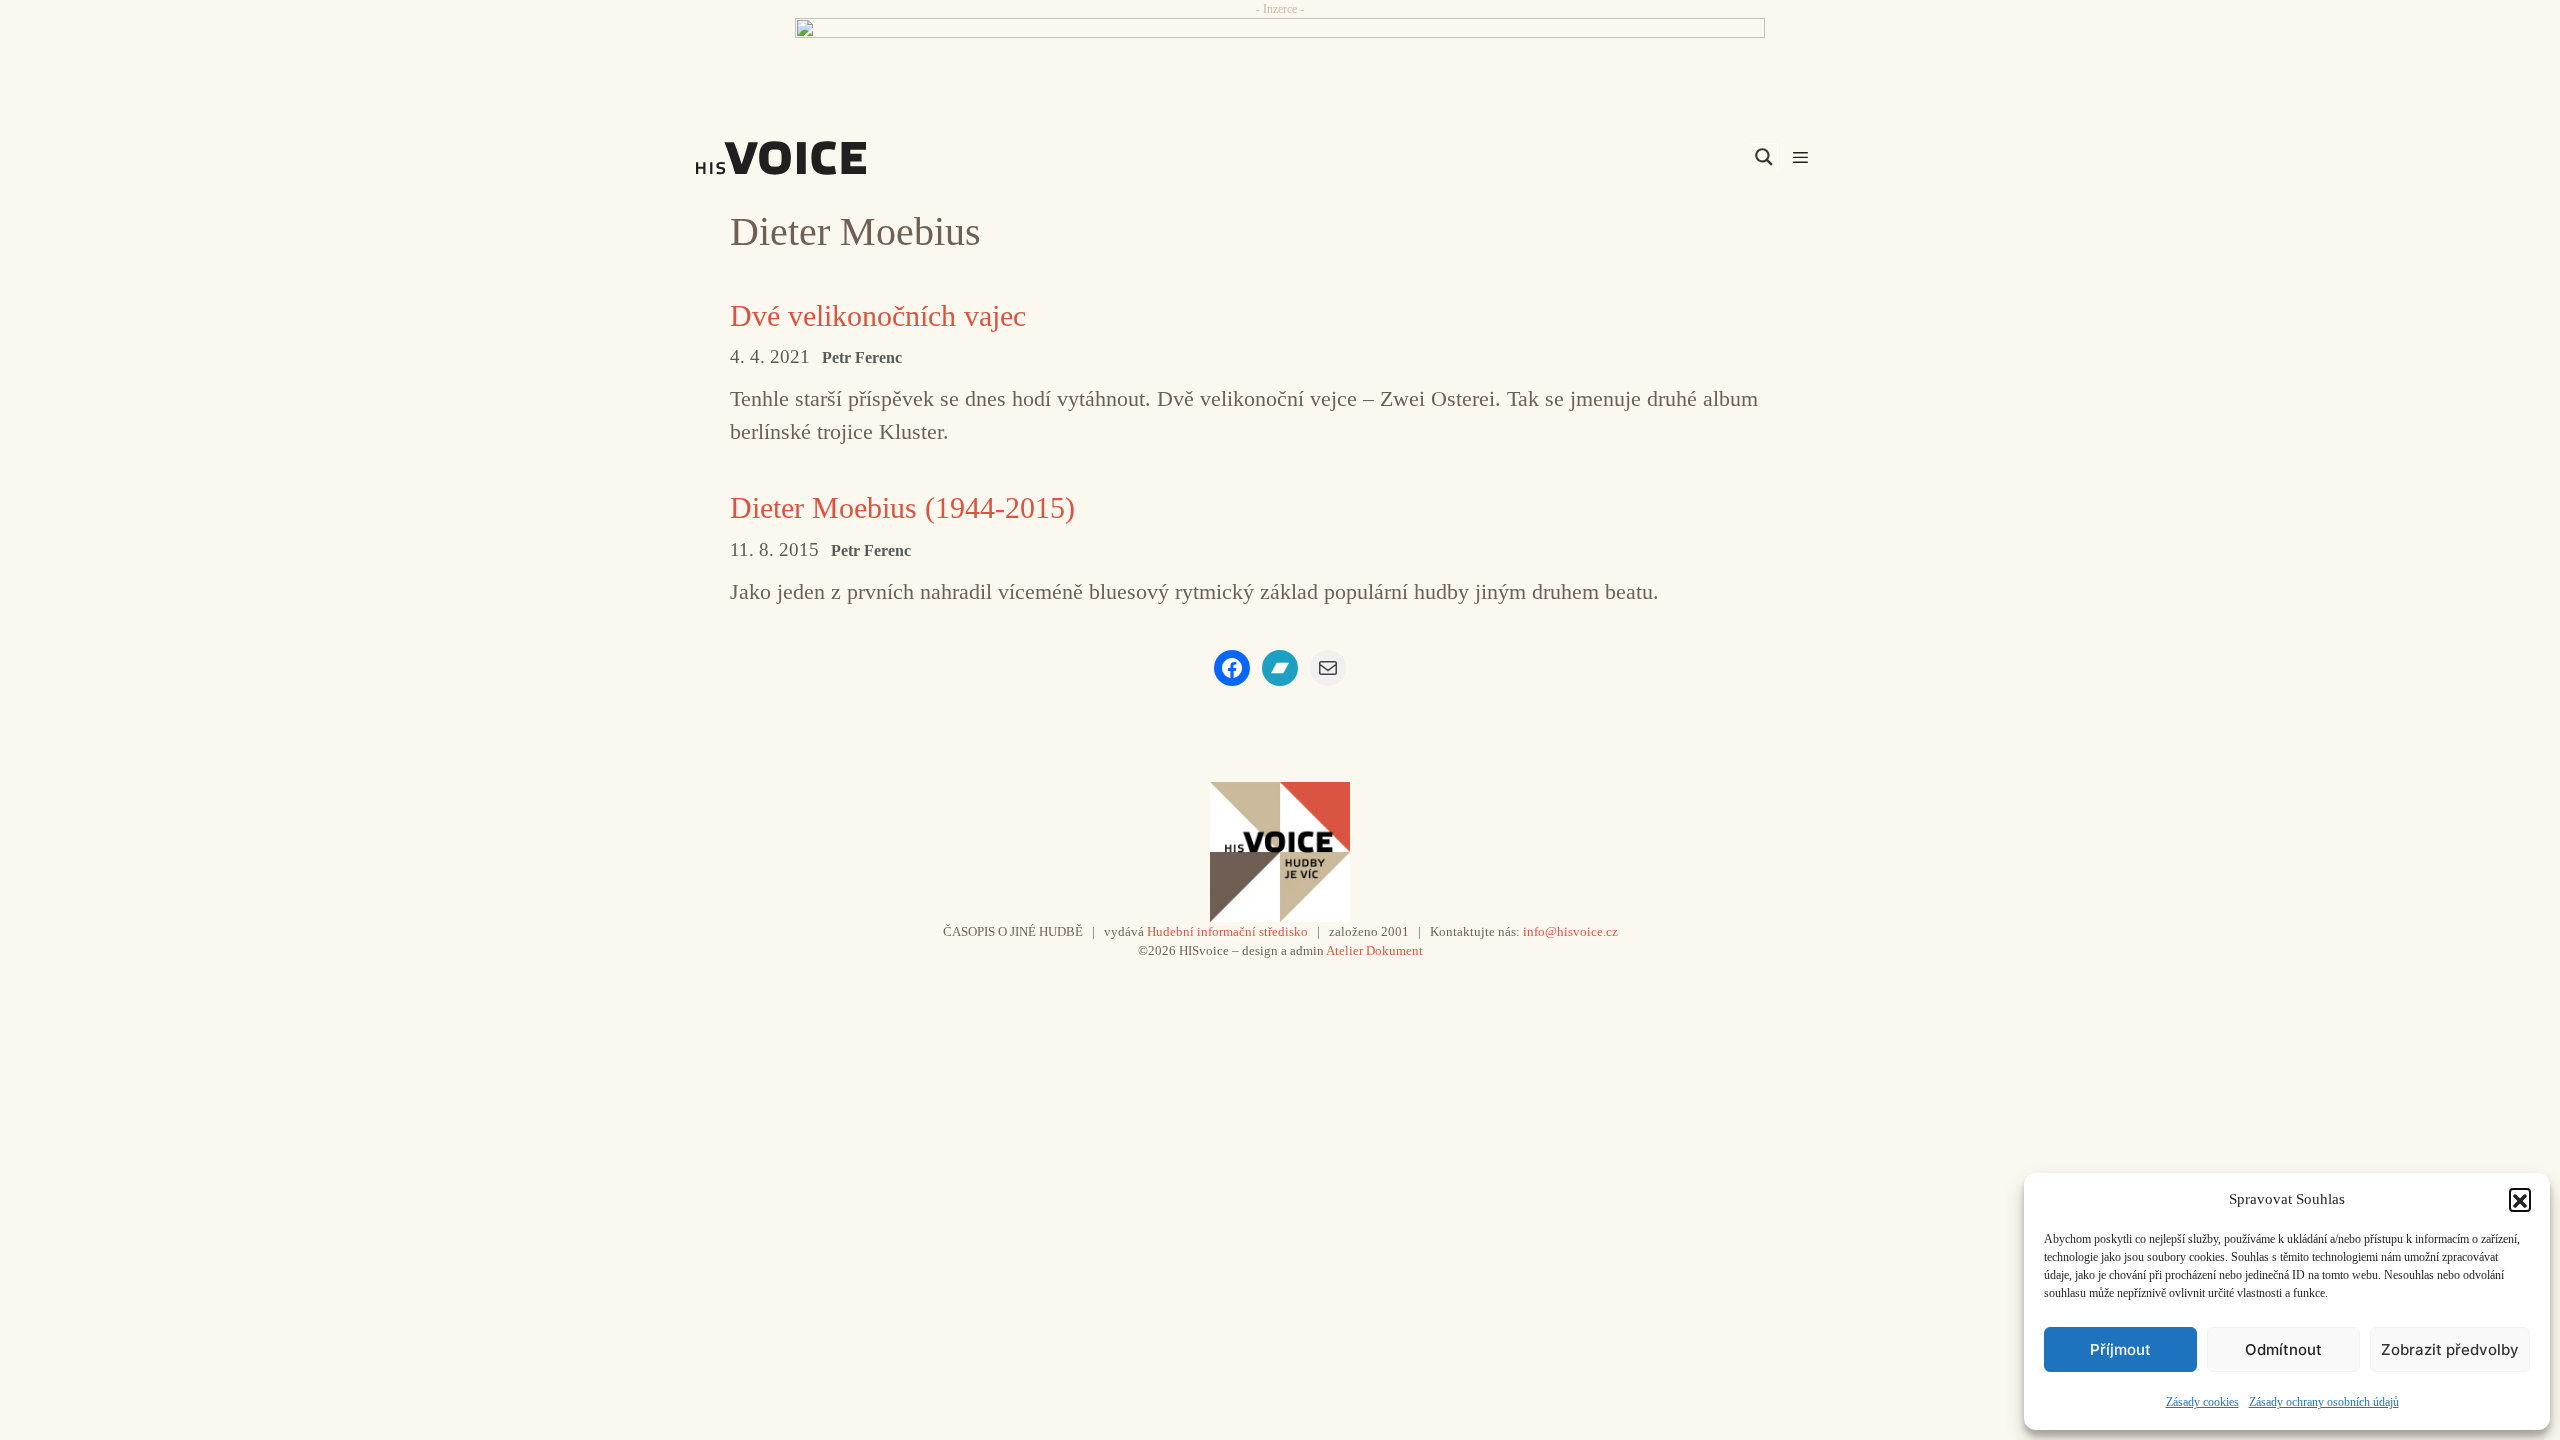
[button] (2520, 1199)
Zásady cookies (2202, 1402)
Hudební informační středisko (1227, 931)
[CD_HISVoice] (1280, 63)
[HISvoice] (825, 158)
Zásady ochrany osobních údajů (2324, 1402)
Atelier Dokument (1374, 950)
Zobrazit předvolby (2450, 1349)
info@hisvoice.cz (1570, 931)
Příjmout (2120, 1349)
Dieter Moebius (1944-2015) (902, 507)
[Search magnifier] (1764, 157)
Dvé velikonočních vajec (878, 315)
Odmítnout (2283, 1349)
